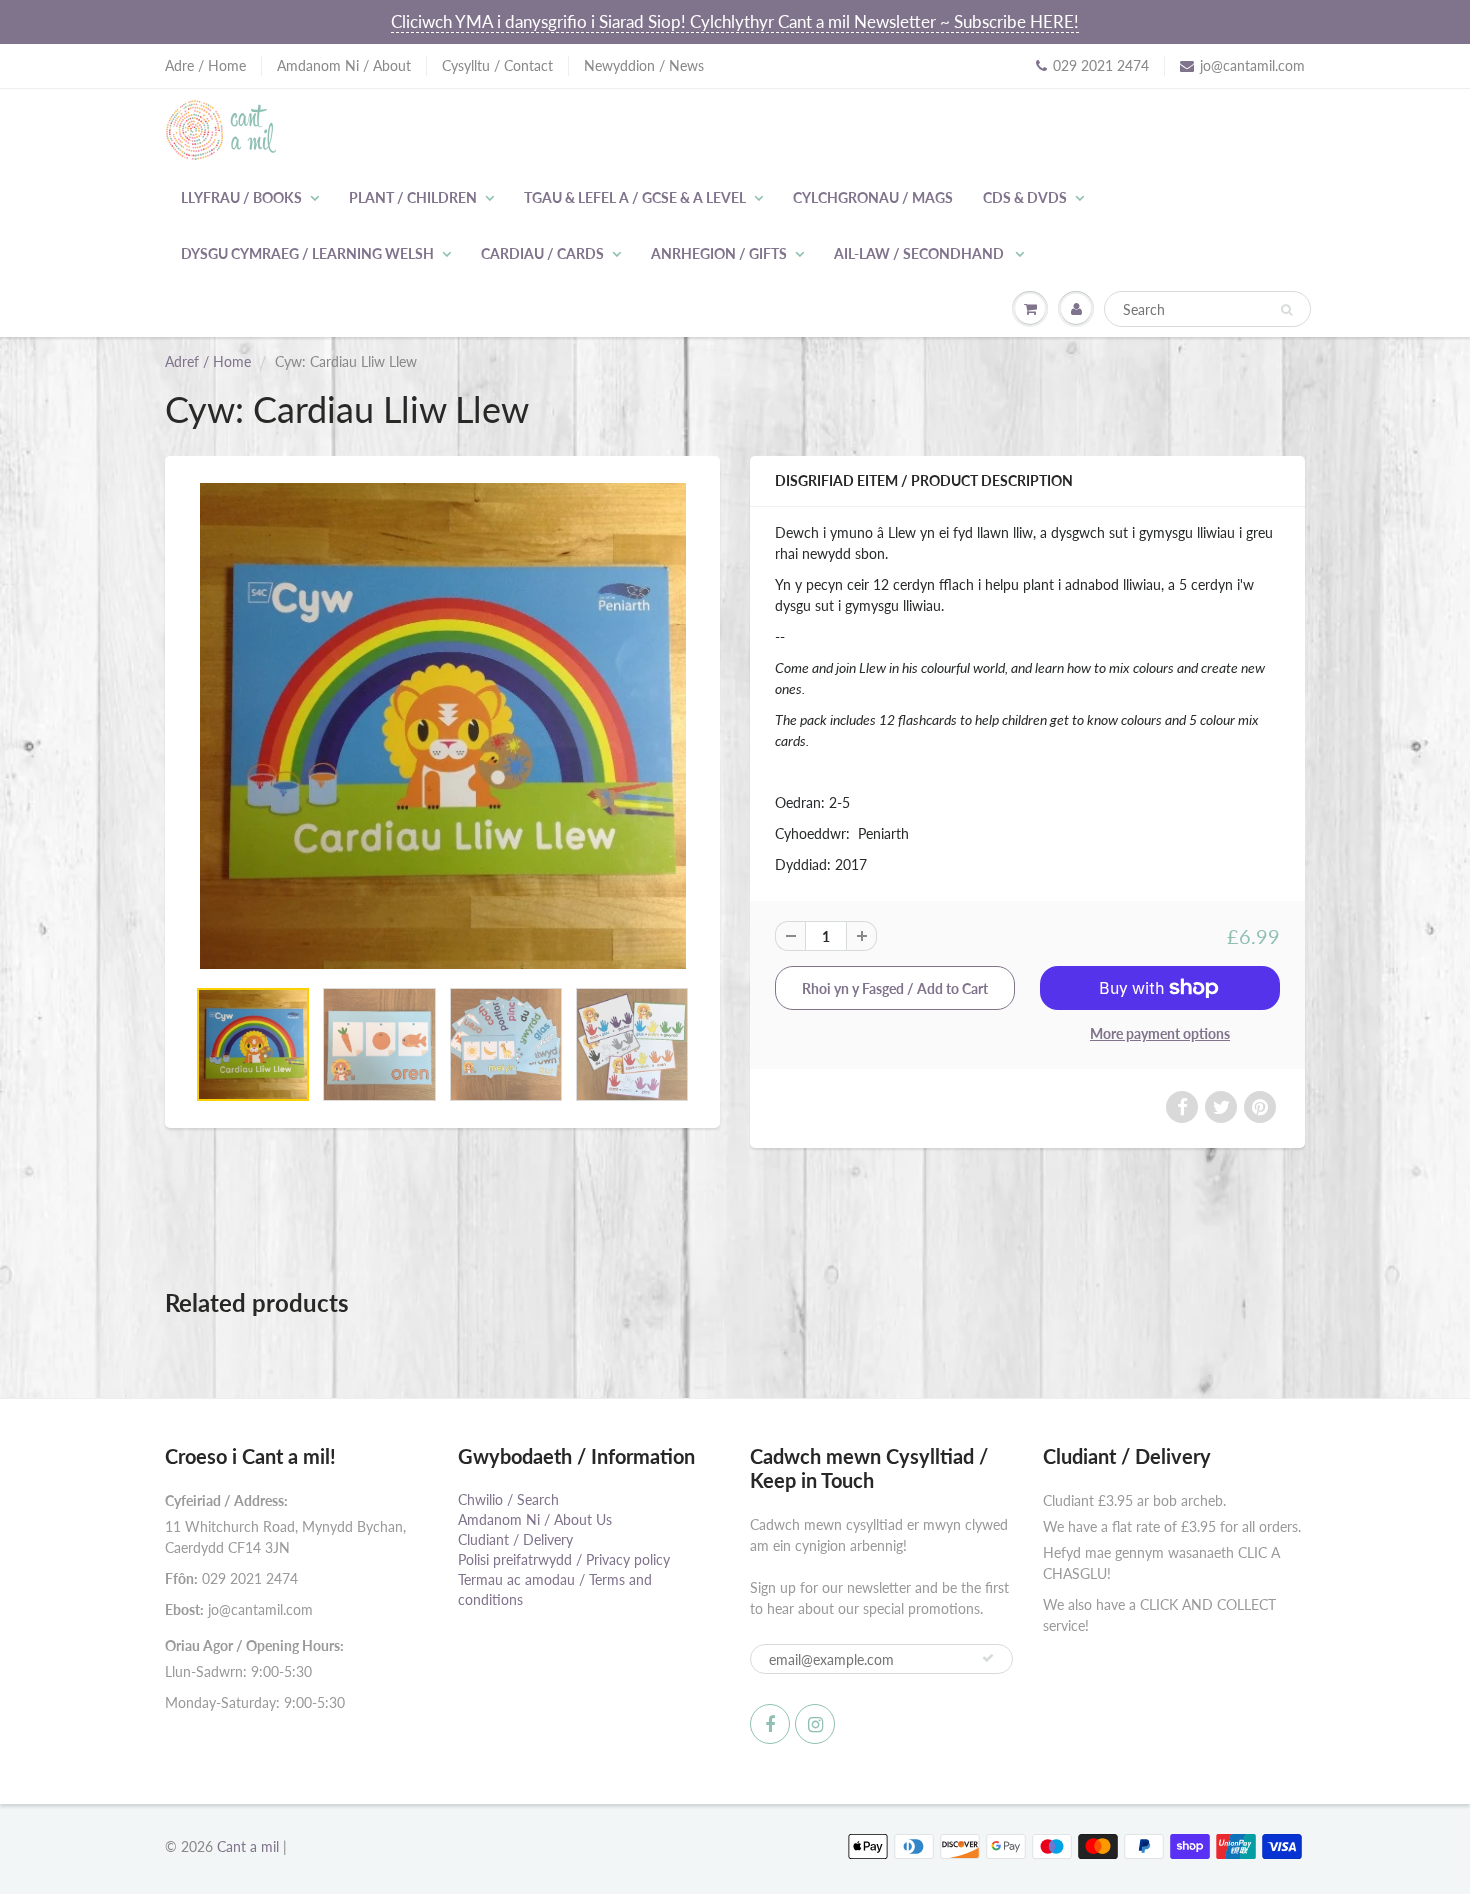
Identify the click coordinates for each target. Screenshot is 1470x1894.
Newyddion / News (644, 65)
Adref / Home (208, 361)
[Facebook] (770, 1724)
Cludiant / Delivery (515, 1539)
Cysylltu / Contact (497, 65)
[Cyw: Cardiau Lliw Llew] (442, 726)
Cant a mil (248, 1846)
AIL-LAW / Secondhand (920, 253)
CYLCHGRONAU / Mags (873, 197)
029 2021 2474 (1101, 65)
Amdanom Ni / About (344, 65)
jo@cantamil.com (1252, 65)
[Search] (1286, 310)
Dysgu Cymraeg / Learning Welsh (307, 253)
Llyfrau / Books (241, 197)
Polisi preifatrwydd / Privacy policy (564, 1559)
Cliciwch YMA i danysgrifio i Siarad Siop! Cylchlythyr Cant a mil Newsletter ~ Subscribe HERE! (735, 21)
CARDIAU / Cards (542, 253)
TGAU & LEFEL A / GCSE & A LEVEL (635, 197)
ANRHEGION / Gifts (719, 253)
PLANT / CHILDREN (413, 197)
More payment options (1160, 1033)
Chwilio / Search (508, 1499)
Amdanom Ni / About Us (535, 1519)
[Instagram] (815, 1724)
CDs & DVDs (1025, 197)
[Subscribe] (988, 1658)
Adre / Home (205, 65)
